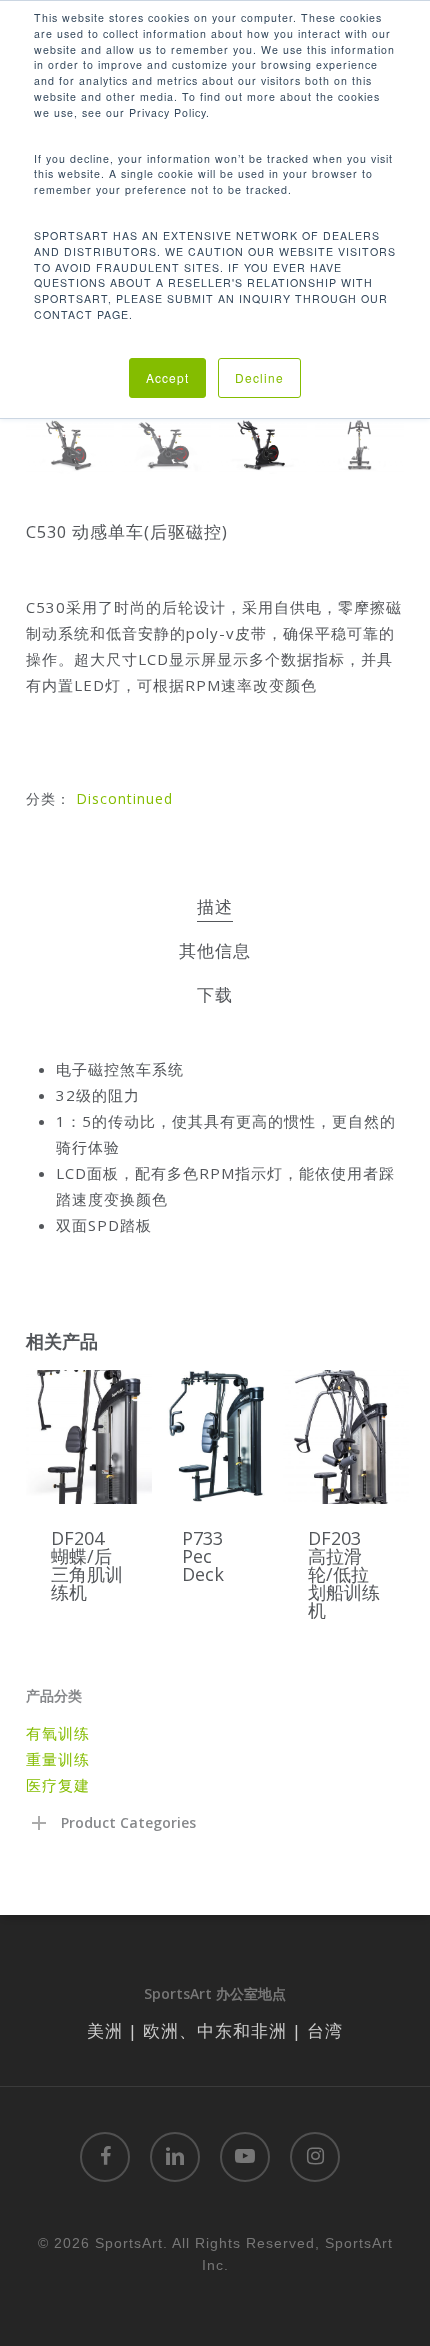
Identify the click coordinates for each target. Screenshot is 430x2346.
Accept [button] (167, 377)
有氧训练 (58, 1733)
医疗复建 (58, 1785)
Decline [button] (259, 377)
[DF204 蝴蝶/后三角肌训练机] (89, 1437)
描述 (215, 906)
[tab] (215, 907)
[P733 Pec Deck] (220, 1437)
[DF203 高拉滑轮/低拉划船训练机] (346, 1437)
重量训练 (58, 1759)
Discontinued (124, 798)
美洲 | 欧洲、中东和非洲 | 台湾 (215, 2030)
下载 (215, 994)
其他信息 (215, 950)
